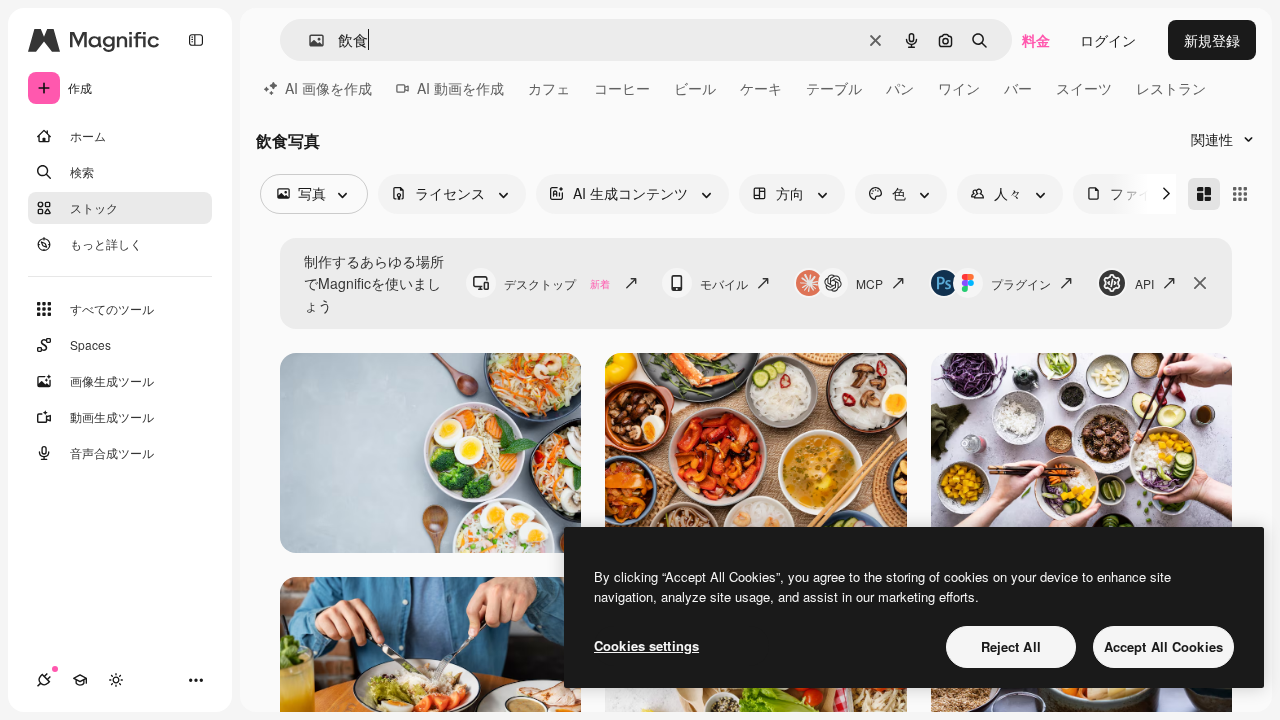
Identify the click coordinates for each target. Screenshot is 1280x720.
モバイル (724, 283)
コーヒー (622, 88)
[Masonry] (1204, 194)
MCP (869, 283)
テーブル (834, 88)
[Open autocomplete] (308, 40)
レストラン (1171, 88)
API (1144, 283)
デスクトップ (557, 283)
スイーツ (1084, 88)
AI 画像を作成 (328, 88)
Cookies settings (646, 645)
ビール (695, 88)
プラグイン (1021, 283)
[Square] (1240, 194)
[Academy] (80, 680)
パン (900, 88)
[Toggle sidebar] (196, 40)
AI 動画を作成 (460, 88)
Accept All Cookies (1163, 646)
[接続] (44, 680)
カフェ (549, 88)
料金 (1036, 40)
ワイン (959, 88)
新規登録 (1212, 40)
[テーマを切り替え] (116, 680)
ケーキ (761, 88)
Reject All (1011, 646)
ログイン (1108, 40)
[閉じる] (1200, 283)
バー (1018, 88)
